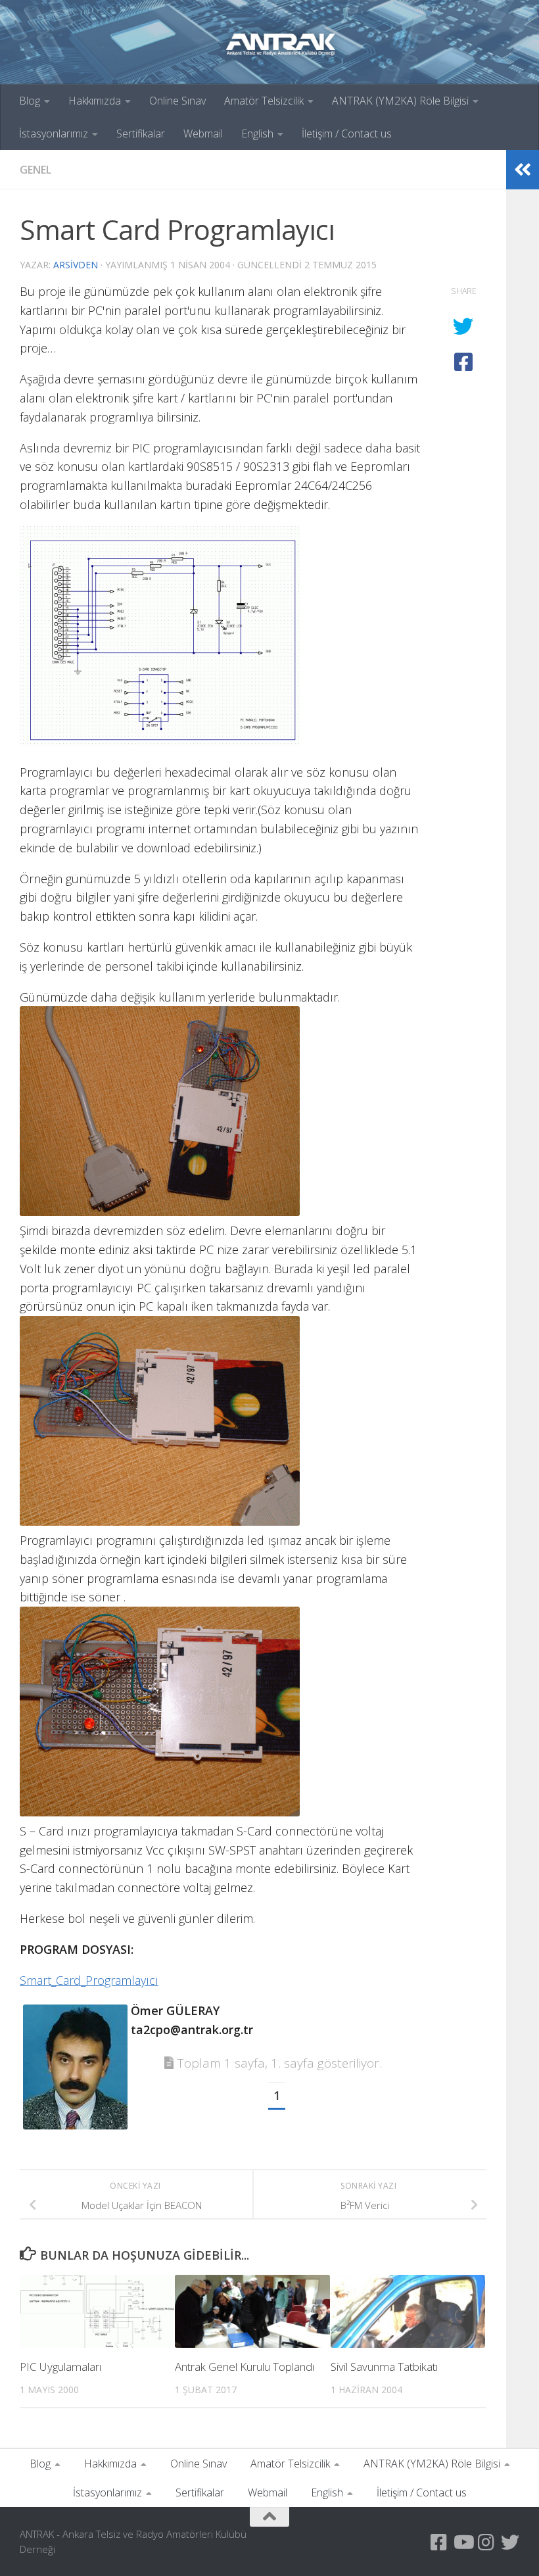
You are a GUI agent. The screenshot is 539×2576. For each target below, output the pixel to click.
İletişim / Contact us (347, 134)
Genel (35, 170)
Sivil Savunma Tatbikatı (384, 2367)
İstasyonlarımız (54, 134)
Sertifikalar (141, 134)
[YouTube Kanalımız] (463, 2542)
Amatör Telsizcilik (264, 101)
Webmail (203, 134)
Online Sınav (177, 101)
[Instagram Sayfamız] (486, 2542)
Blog (30, 101)
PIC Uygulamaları (60, 2367)
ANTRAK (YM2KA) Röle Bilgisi (400, 101)
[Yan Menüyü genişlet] (523, 170)
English (257, 134)
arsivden (76, 265)
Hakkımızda (95, 101)
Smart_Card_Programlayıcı (89, 1980)
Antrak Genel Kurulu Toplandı (245, 2367)
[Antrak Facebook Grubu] (439, 2542)
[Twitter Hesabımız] (510, 2542)
